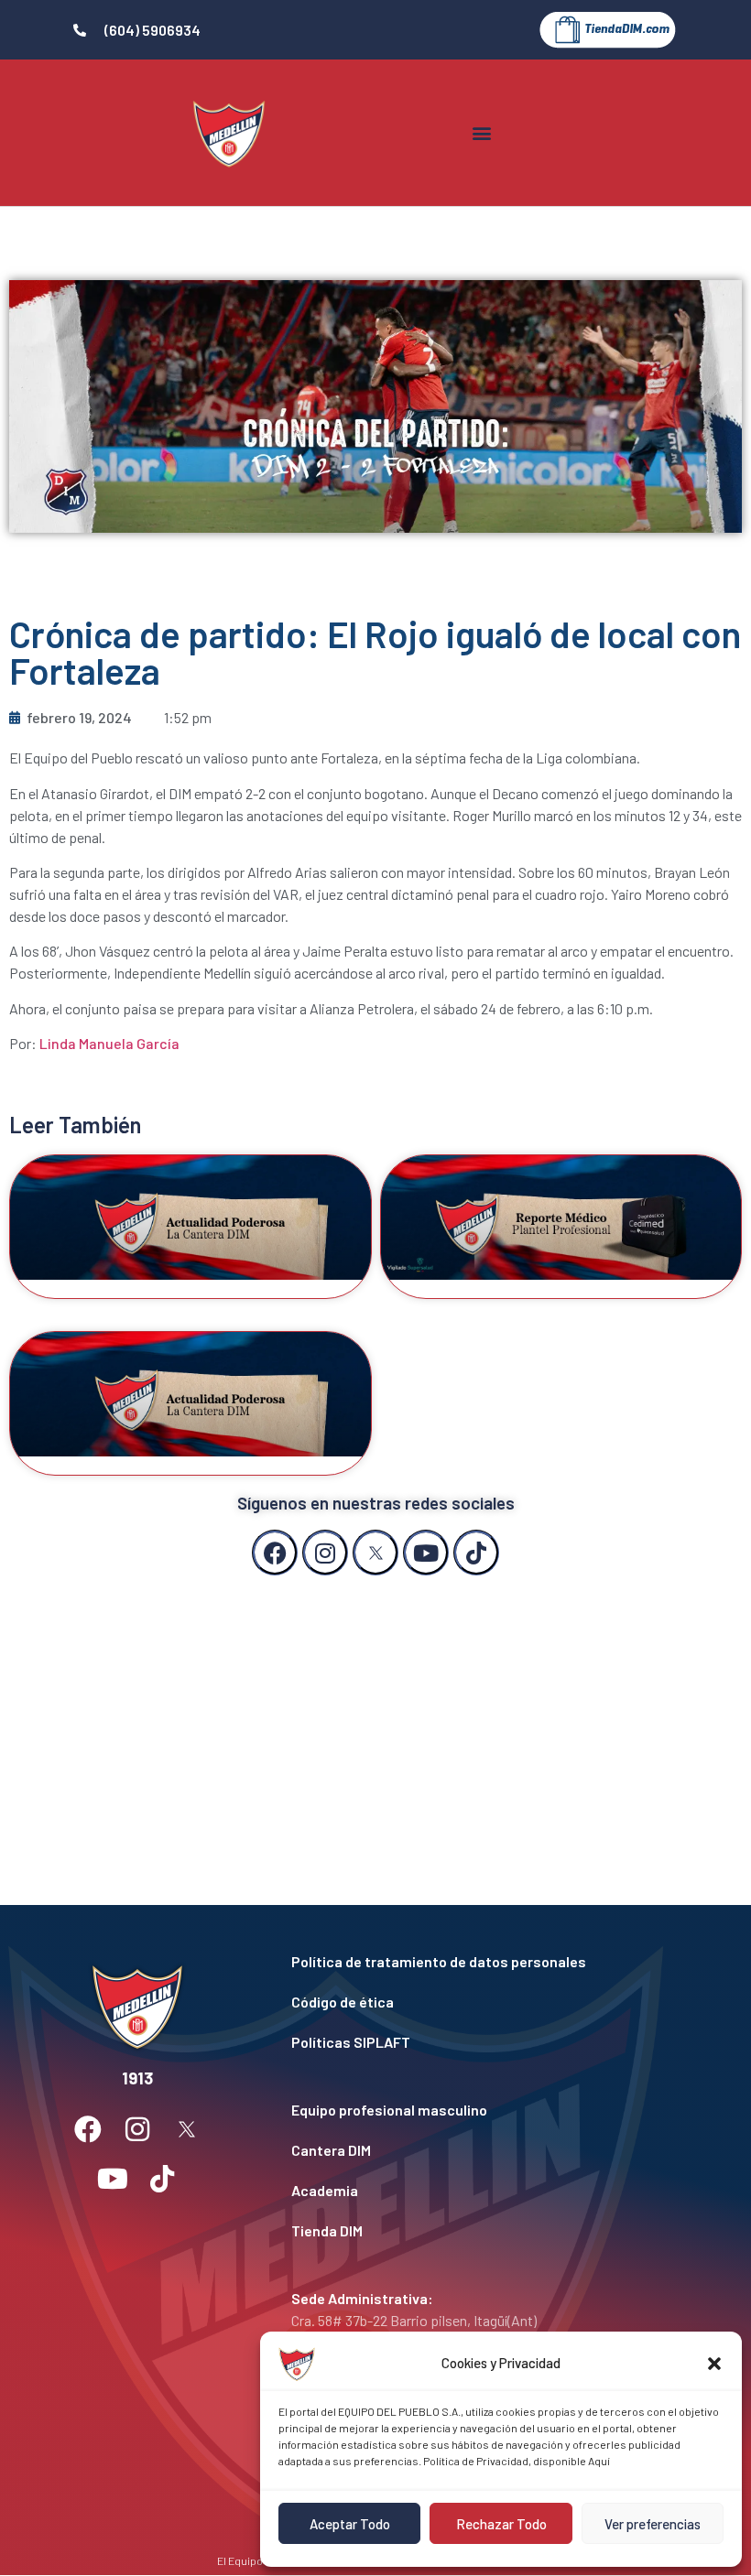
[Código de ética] (488, 2002)
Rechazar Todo (501, 2524)
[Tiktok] (476, 1553)
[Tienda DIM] (488, 2231)
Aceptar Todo (350, 2524)
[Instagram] (325, 1553)
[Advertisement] (375, 1722)
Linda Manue (81, 1043)
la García (151, 1043)
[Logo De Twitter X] (375, 1553)
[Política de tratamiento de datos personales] (488, 1962)
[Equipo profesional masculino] (488, 2110)
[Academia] (488, 2191)
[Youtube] (426, 1553)
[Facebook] (275, 1553)
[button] (714, 2364)
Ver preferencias (653, 2524)
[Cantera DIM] (488, 2150)
